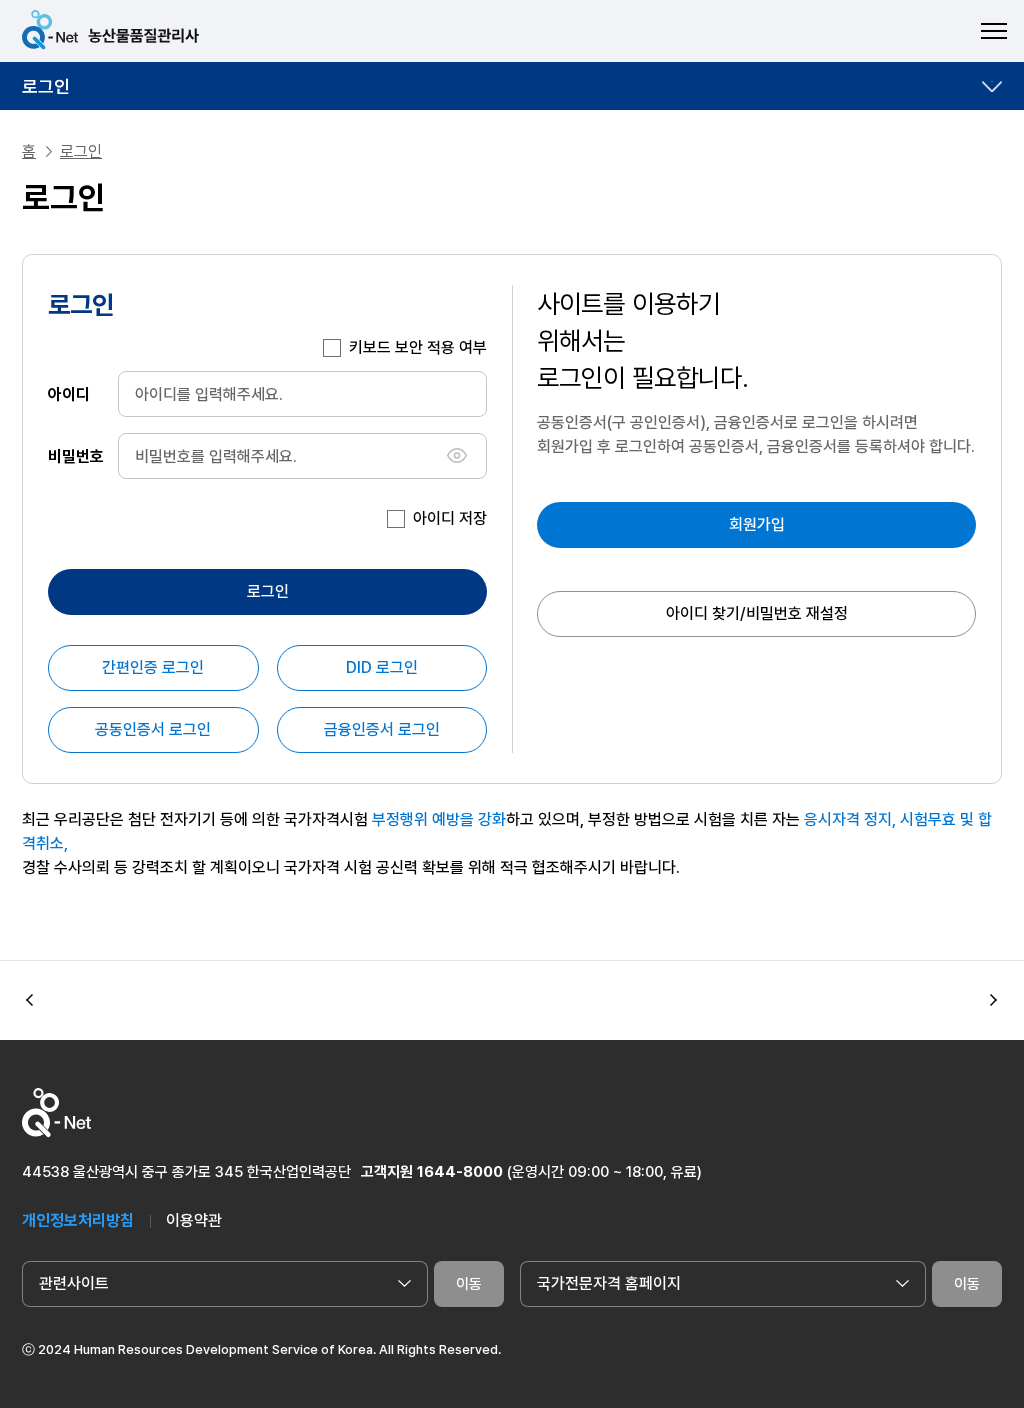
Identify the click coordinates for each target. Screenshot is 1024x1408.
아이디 (69, 393)
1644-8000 (460, 1172)
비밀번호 (76, 455)
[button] (994, 1001)
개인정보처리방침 (78, 1220)
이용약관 (194, 1220)
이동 (469, 1284)
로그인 (46, 86)
